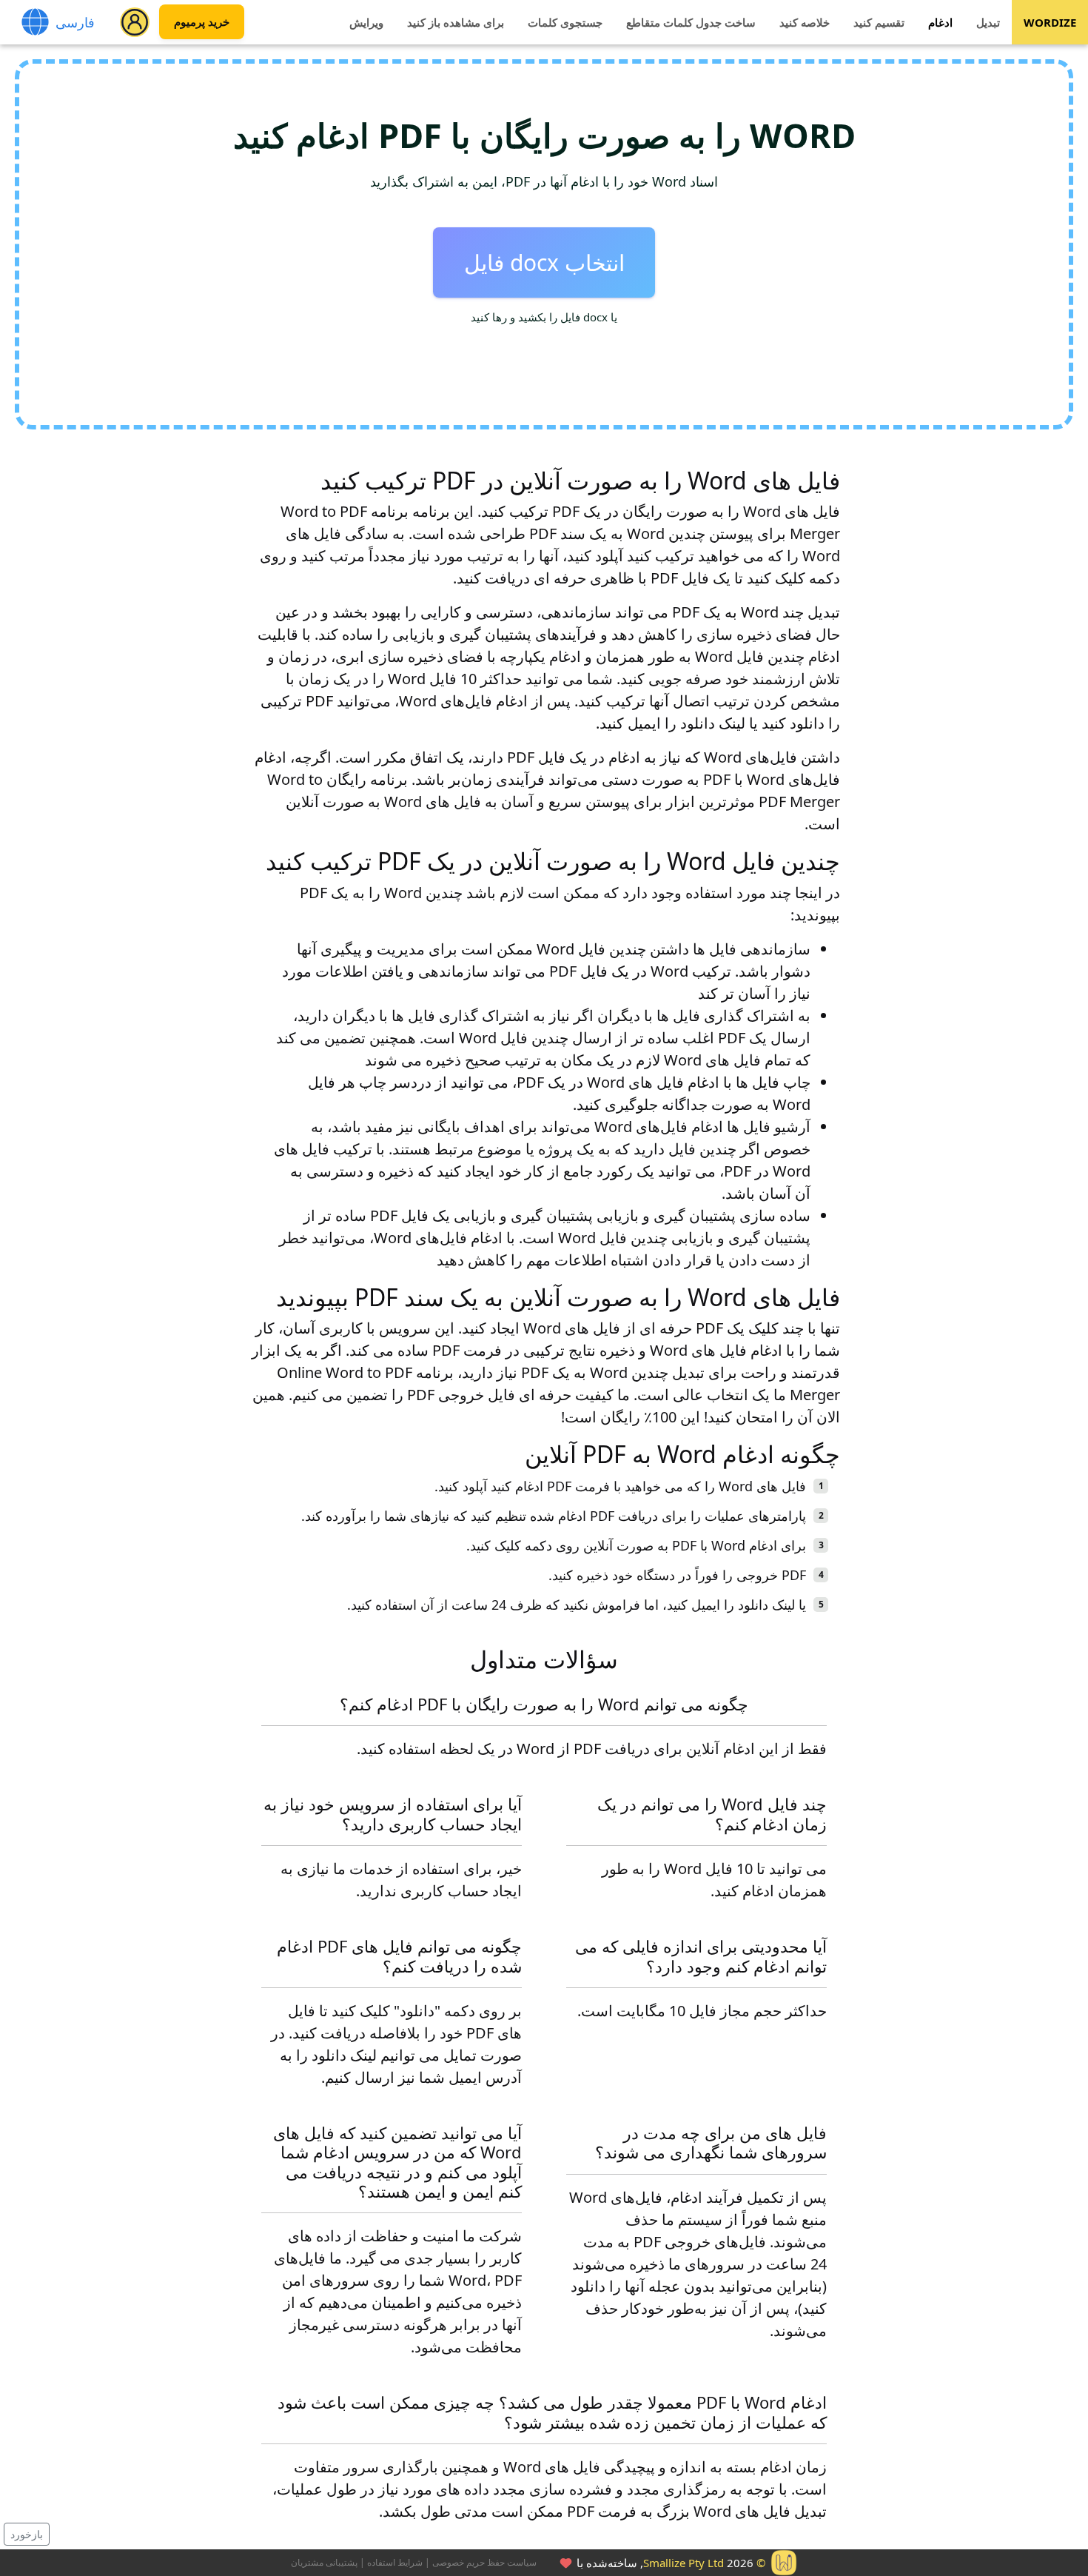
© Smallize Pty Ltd (704, 2563)
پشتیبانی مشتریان (324, 2562)
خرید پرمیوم (202, 22)
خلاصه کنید (805, 22)
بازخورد (27, 2534)
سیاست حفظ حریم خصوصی (484, 2562)
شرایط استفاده (395, 2562)
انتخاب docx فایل (544, 262)
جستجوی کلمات (565, 22)
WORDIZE (1050, 22)
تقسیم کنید (879, 22)
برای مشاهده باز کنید (456, 22)
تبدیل (988, 22)
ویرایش (366, 22)
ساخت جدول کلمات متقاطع (691, 22)
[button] (135, 22)
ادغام (940, 22)
